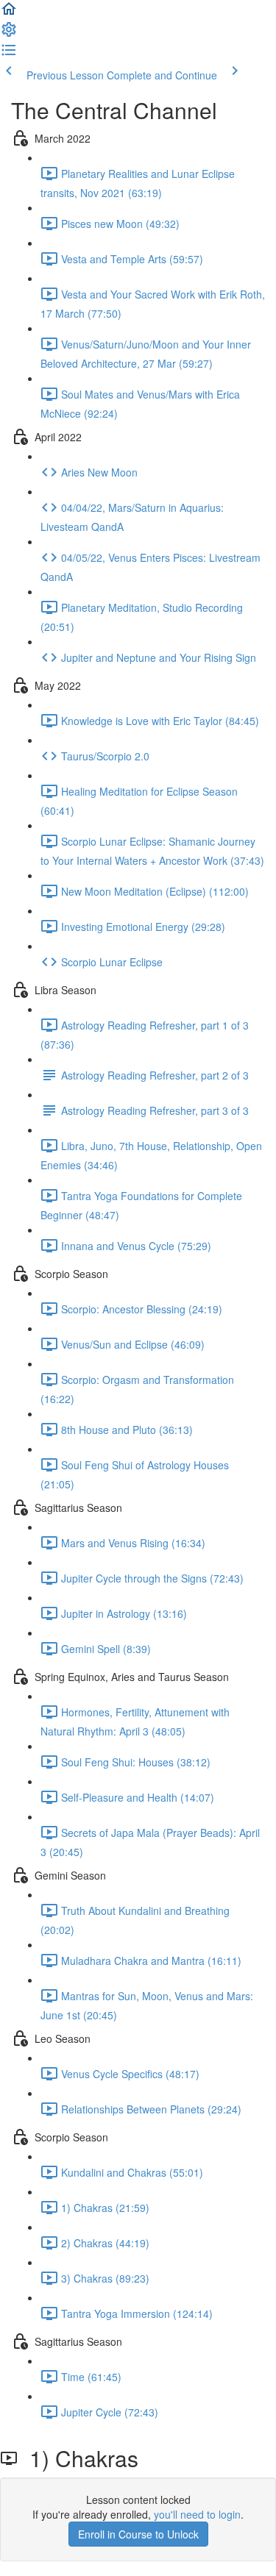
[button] (9, 13)
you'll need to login (197, 2514)
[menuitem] (9, 34)
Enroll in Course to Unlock (138, 2534)
